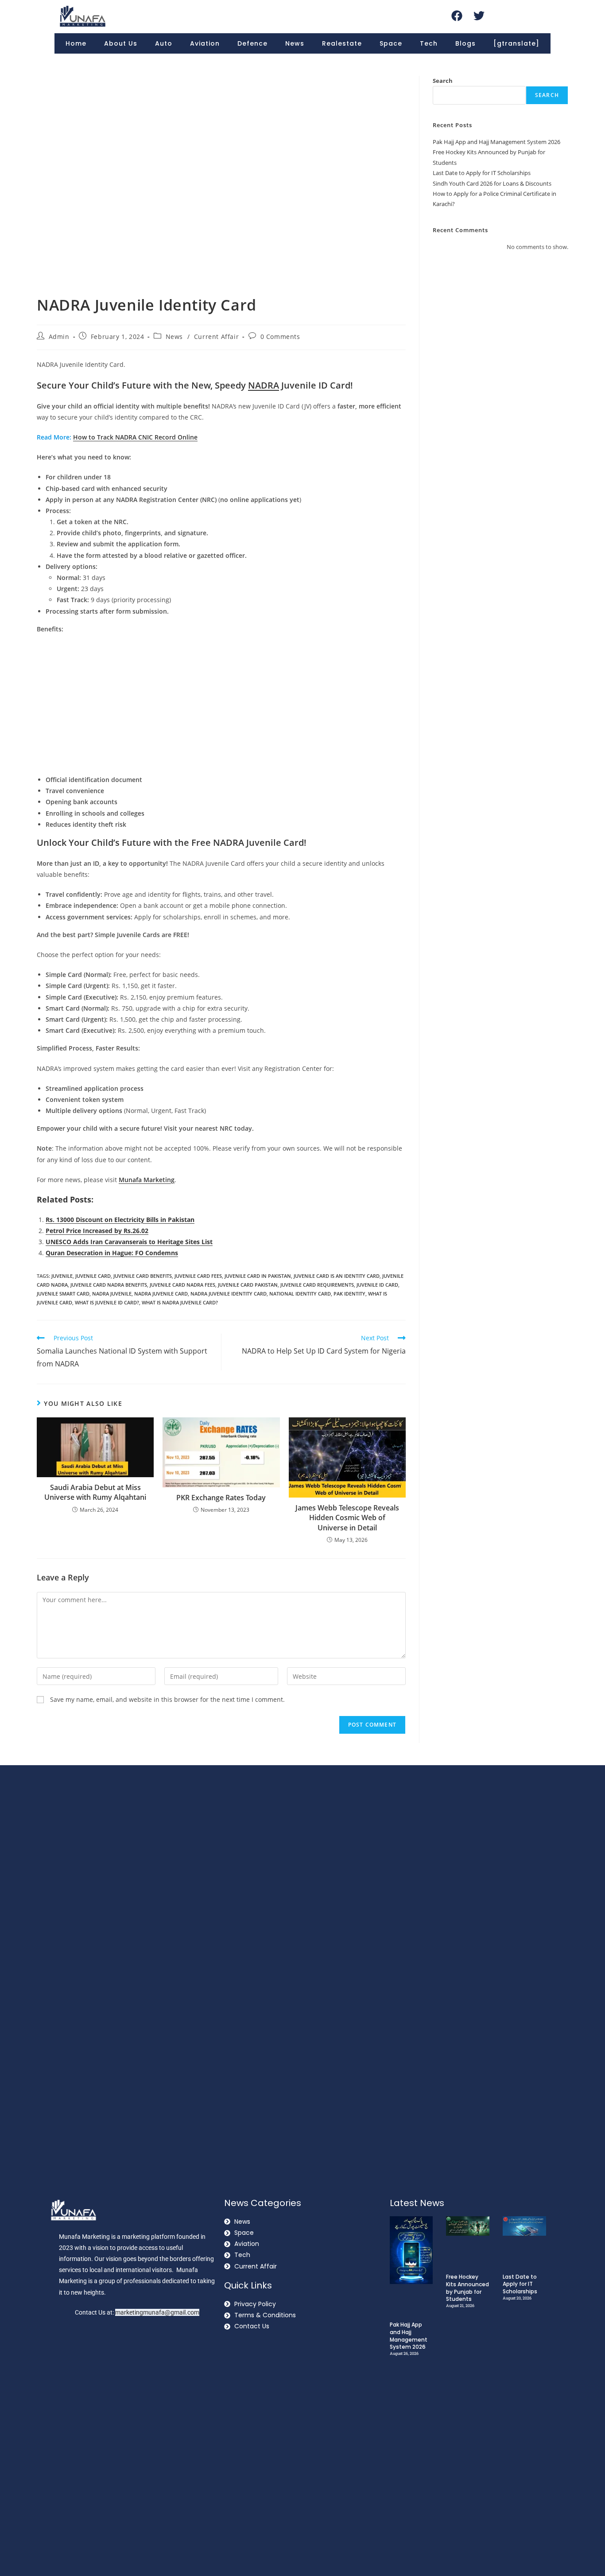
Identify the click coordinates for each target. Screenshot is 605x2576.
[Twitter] (479, 16)
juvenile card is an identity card (337, 1276)
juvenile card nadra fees (182, 1285)
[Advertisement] (221, 705)
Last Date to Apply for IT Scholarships (482, 173)
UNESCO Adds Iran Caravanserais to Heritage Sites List (129, 1242)
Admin (59, 337)
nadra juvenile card (161, 1294)
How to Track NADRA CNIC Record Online (135, 437)
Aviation (205, 43)
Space (391, 43)
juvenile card (93, 1276)
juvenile (62, 1276)
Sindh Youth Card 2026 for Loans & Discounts (492, 183)
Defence (252, 43)
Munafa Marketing (147, 1180)
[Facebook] (457, 16)
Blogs (465, 43)
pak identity (349, 1294)
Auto (164, 43)
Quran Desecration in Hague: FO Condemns (112, 1253)
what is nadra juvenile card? (180, 1302)
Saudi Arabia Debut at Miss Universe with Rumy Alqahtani (95, 1492)
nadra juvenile (112, 1294)
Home (76, 43)
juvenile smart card (63, 1294)
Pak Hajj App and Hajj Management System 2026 (496, 142)
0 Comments (280, 337)
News (295, 43)
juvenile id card (377, 1285)
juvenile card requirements (317, 1285)
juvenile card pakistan (248, 1285)
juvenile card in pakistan (258, 1276)
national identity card (300, 1294)
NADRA (264, 385)
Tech (429, 43)
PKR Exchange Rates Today (221, 1498)
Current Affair (216, 337)
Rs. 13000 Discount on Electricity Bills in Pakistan (120, 1220)
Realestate (342, 43)
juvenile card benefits (143, 1276)
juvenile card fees (198, 1276)
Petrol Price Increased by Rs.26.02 (97, 1231)
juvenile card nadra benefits (109, 1285)
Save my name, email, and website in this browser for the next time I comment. (167, 1699)
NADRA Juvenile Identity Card (229, 1294)
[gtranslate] (516, 43)
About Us (121, 43)
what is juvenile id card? (107, 1302)
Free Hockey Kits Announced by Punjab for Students (467, 2288)
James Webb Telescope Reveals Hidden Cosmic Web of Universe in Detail (347, 1518)
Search (443, 81)
